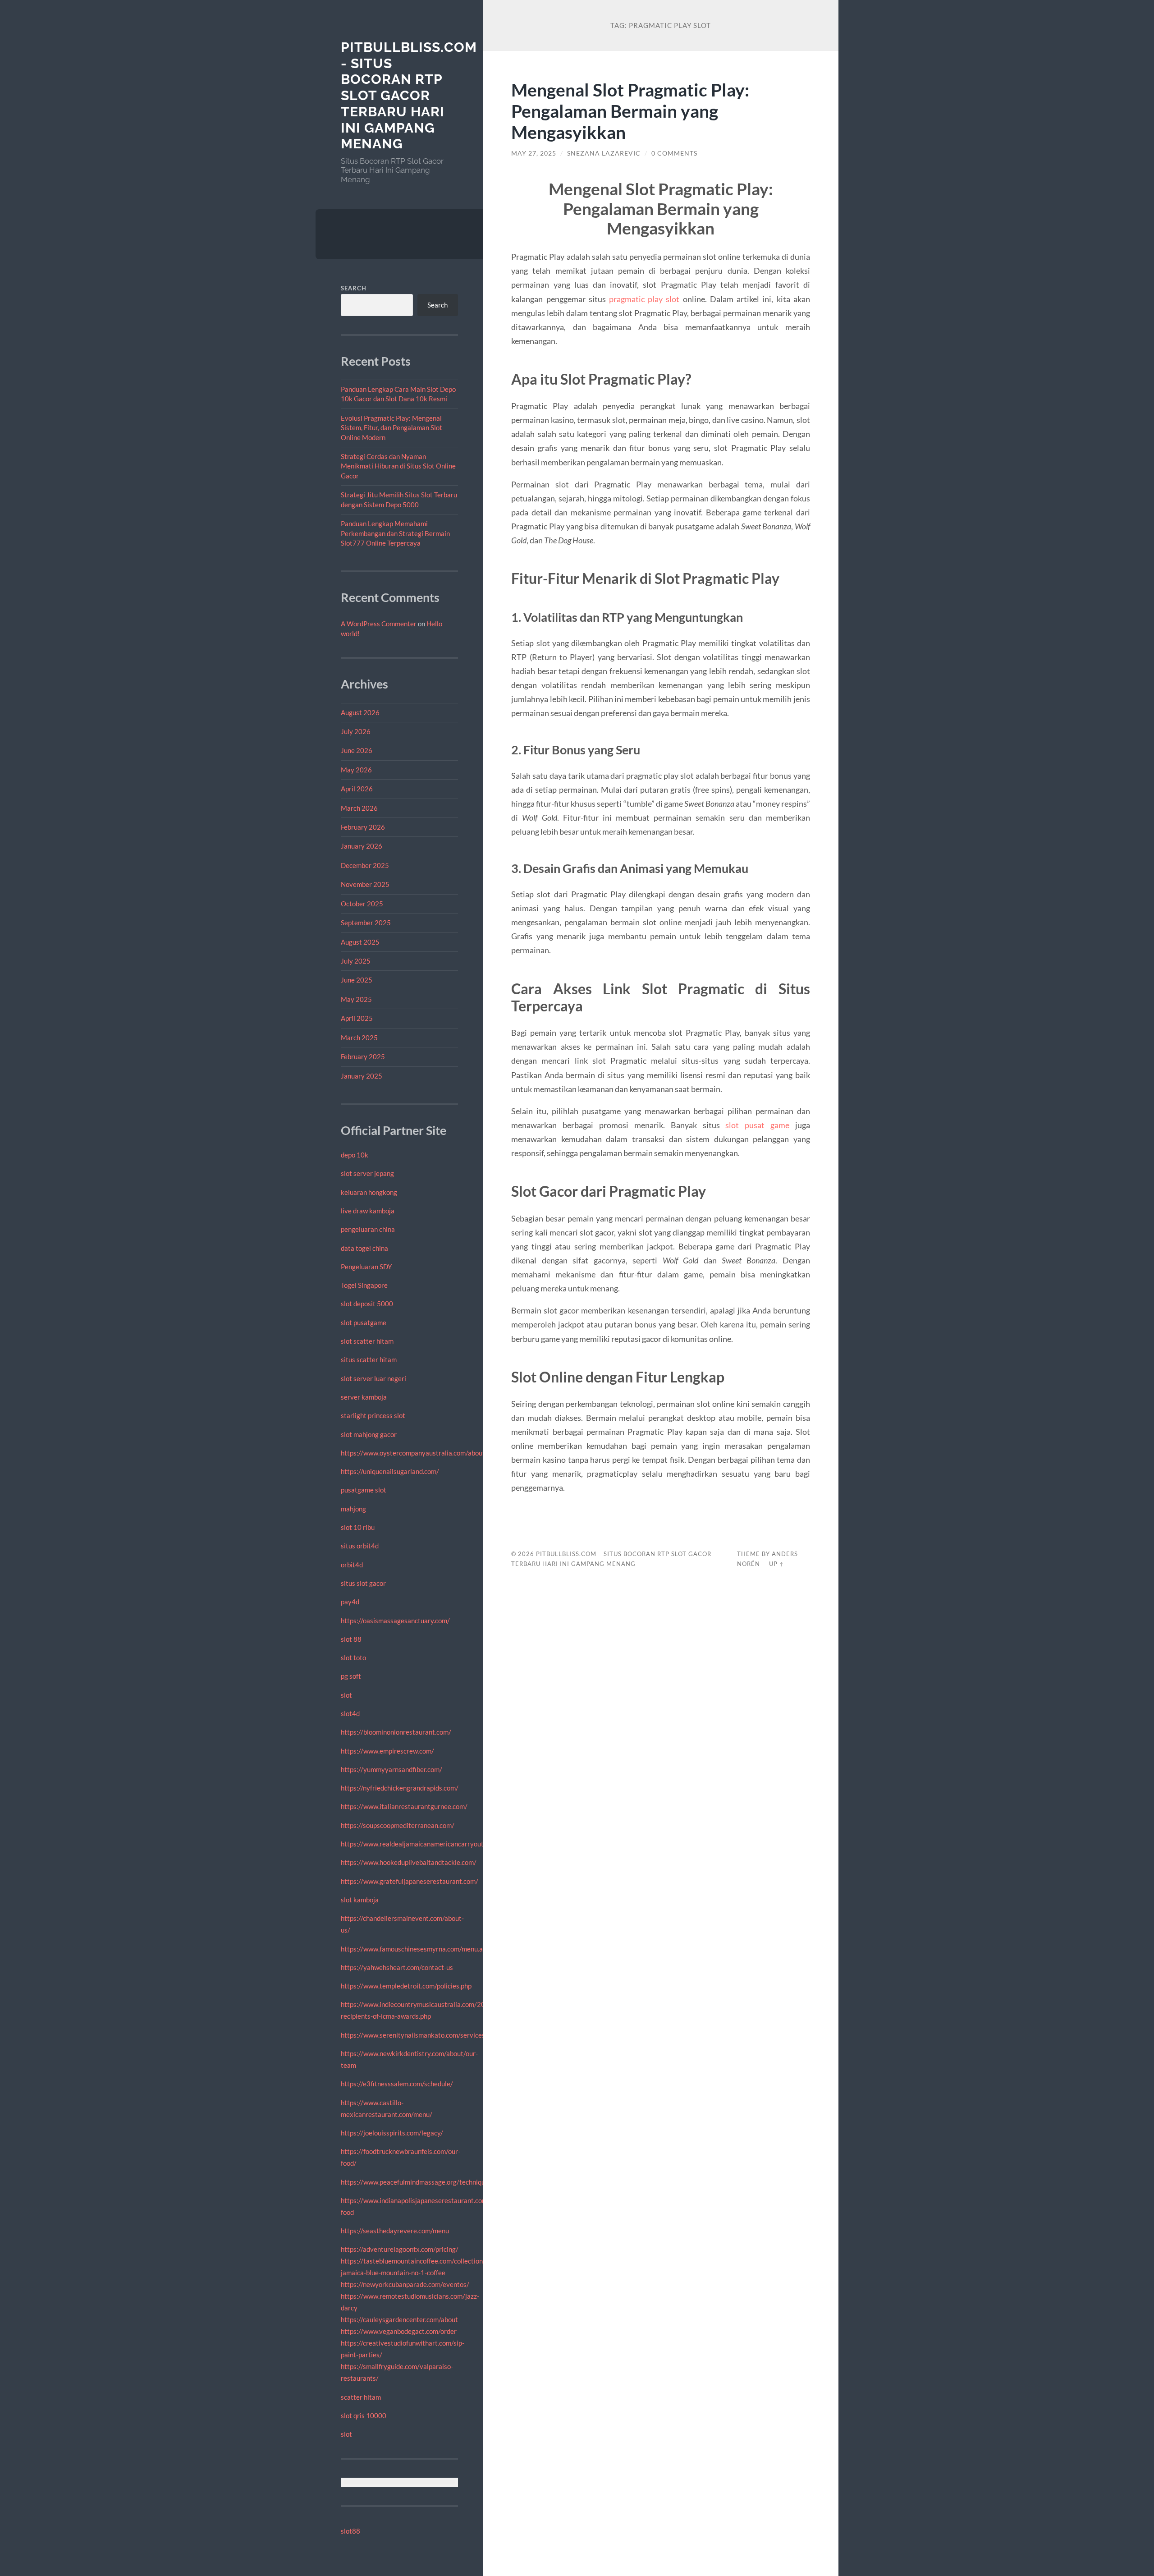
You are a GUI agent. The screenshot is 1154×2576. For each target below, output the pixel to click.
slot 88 (351, 1639)
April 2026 (357, 789)
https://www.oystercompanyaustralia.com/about (413, 1453)
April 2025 (357, 1018)
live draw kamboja (368, 1211)
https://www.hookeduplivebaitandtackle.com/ (409, 1862)
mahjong (353, 1509)
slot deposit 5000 (367, 1304)
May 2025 (356, 999)
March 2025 (359, 1038)
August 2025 (360, 942)
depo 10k (355, 1155)
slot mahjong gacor (369, 1434)
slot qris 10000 (364, 2415)
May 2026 (356, 770)
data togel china (364, 1248)
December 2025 (365, 865)
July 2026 (356, 731)
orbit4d (352, 1565)
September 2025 (366, 923)
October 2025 (362, 904)
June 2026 (357, 750)
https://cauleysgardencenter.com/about (399, 2319)
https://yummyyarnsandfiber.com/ (392, 1769)
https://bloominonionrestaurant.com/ (396, 1732)
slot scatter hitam (367, 1341)
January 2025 (362, 1076)
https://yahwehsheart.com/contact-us (397, 1967)
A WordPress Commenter (379, 624)
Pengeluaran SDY (366, 1267)
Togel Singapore (364, 1285)
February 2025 (363, 1056)
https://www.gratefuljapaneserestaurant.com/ (410, 1881)
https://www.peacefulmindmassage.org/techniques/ (418, 2182)
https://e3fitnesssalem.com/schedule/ (397, 2084)
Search (354, 288)
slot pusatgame (364, 1322)
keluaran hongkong (369, 1192)
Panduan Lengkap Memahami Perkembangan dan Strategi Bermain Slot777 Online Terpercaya (395, 533)
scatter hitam (361, 2397)
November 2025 (365, 884)
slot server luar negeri (373, 1378)
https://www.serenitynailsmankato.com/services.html (420, 2035)
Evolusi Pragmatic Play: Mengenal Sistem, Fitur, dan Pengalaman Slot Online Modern (392, 428)
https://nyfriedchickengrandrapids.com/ (400, 1788)
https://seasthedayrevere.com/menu (395, 2231)
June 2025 (357, 980)
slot (346, 1695)
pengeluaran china (368, 1229)
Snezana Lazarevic (604, 153)
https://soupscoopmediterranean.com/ (398, 1825)
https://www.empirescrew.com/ (387, 1751)
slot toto (353, 1658)
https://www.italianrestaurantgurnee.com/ (404, 1806)
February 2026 (363, 827)
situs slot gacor (363, 1583)
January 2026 (362, 846)
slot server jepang (367, 1173)
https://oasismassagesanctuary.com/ (395, 1621)
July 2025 (356, 961)
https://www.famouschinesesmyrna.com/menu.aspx (417, 1949)
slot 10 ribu (358, 1527)
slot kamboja (360, 1900)
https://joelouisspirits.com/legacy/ (392, 2133)
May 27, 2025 (534, 153)
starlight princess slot (373, 1415)
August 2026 (360, 712)
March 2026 (359, 808)
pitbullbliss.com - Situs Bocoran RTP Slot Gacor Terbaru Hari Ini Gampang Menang (409, 95)
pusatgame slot (364, 1490)
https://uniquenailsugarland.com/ (390, 1471)
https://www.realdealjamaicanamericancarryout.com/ (420, 1844)
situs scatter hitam (369, 1359)
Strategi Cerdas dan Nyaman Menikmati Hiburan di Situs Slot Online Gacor (398, 466)
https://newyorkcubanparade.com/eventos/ (405, 2284)
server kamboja (364, 1397)
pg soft (351, 1676)
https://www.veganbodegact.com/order (399, 2331)
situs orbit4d (360, 1546)
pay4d (350, 1602)
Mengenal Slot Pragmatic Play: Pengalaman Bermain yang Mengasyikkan (630, 111)
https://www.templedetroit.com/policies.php (406, 1986)
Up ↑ (777, 1564)
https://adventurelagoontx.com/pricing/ (400, 2249)
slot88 (350, 2531)
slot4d (350, 1713)
